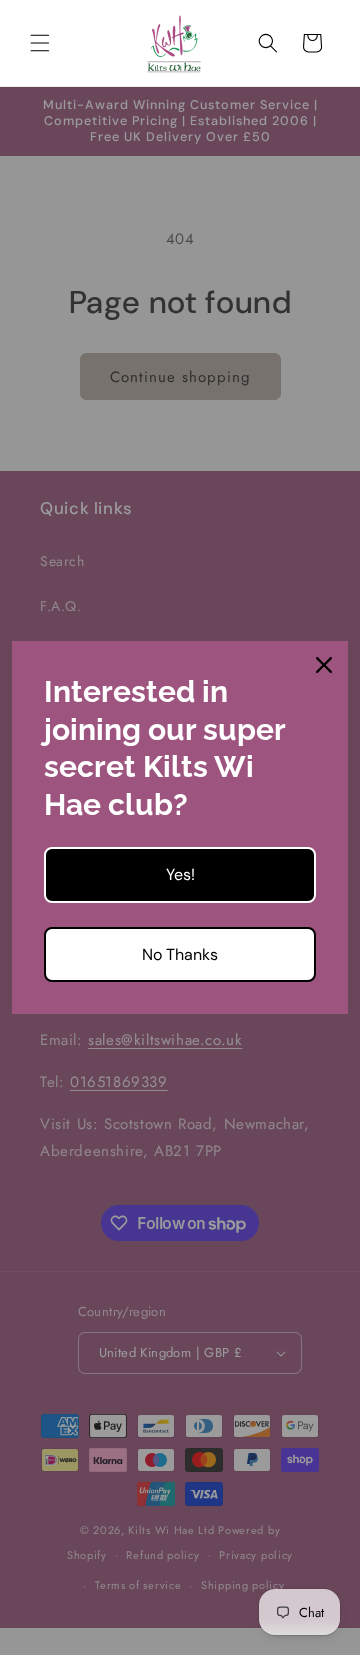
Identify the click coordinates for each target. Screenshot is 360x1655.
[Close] (324, 665)
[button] (40, 43)
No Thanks (180, 954)
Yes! (180, 874)
